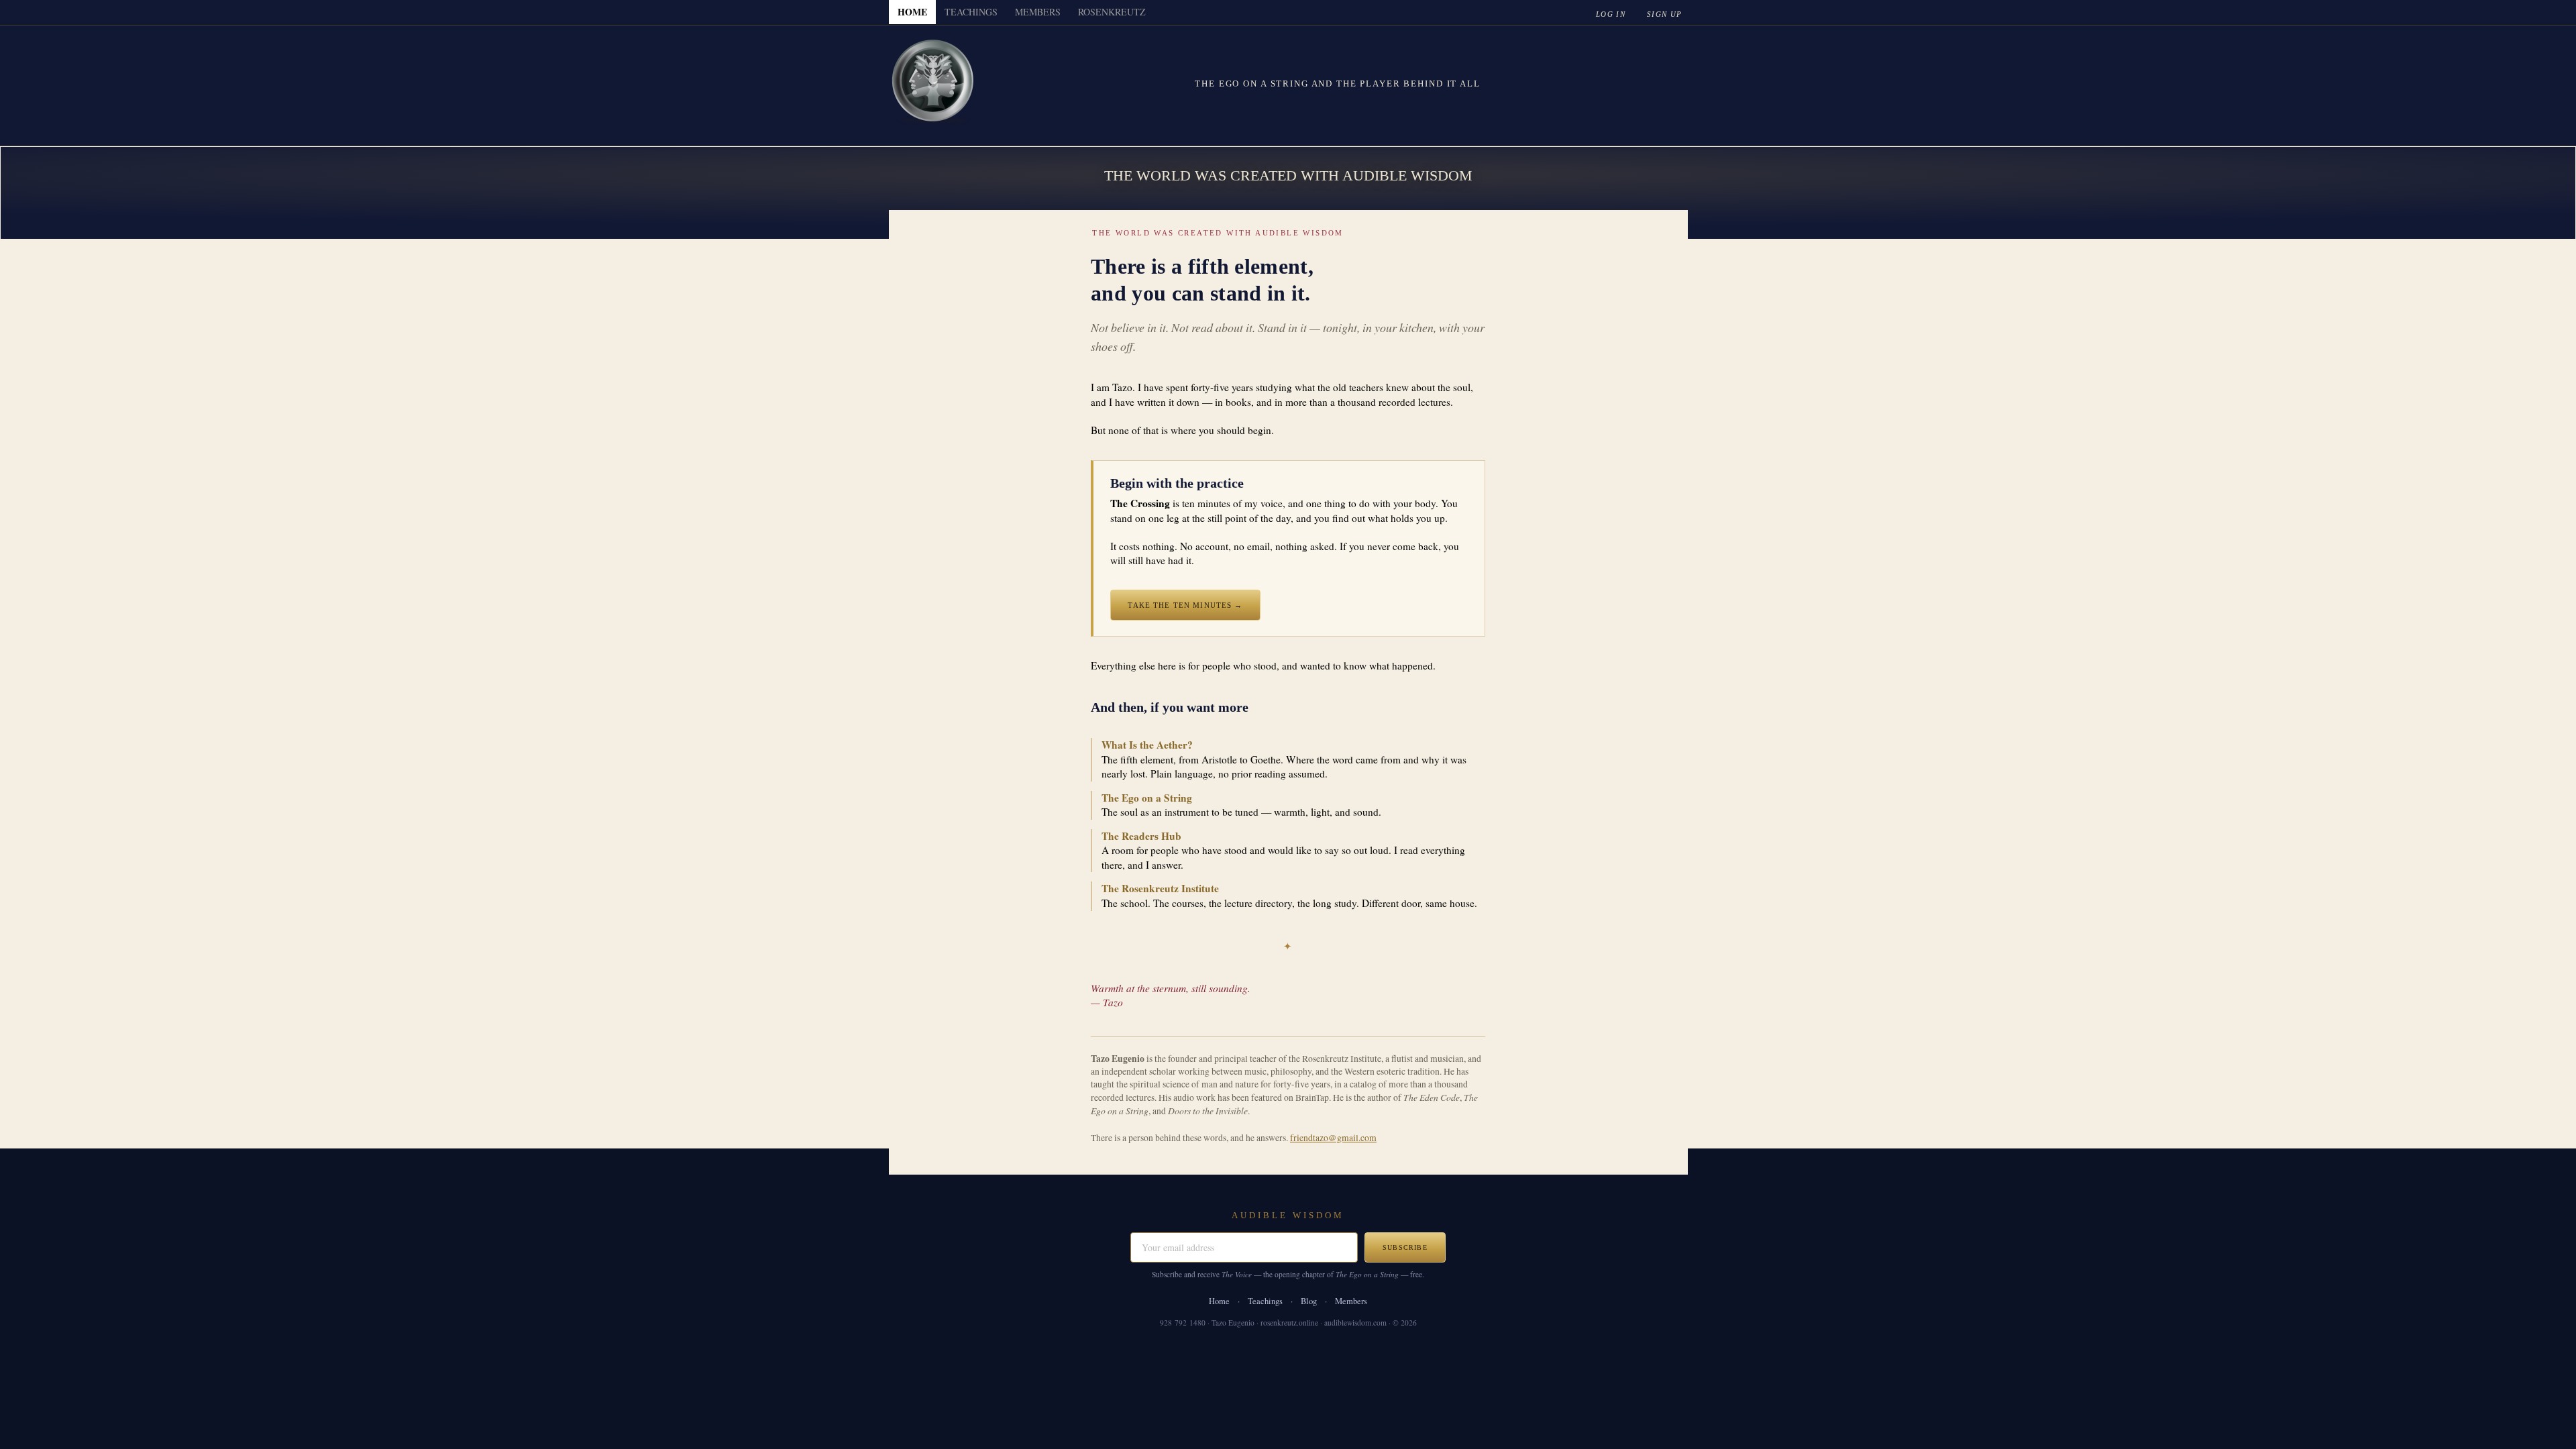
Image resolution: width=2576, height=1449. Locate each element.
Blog (1309, 1301)
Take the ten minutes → (1185, 605)
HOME (912, 12)
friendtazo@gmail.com (1333, 1138)
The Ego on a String (1147, 798)
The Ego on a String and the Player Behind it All (1337, 84)
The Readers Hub (1141, 836)
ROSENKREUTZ (1112, 12)
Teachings (1265, 1301)
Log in (1611, 14)
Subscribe (1405, 1247)
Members (1351, 1301)
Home (1219, 1301)
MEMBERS (1038, 12)
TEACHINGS (971, 12)
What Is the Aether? (1147, 745)
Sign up (1664, 14)
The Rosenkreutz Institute (1160, 888)
